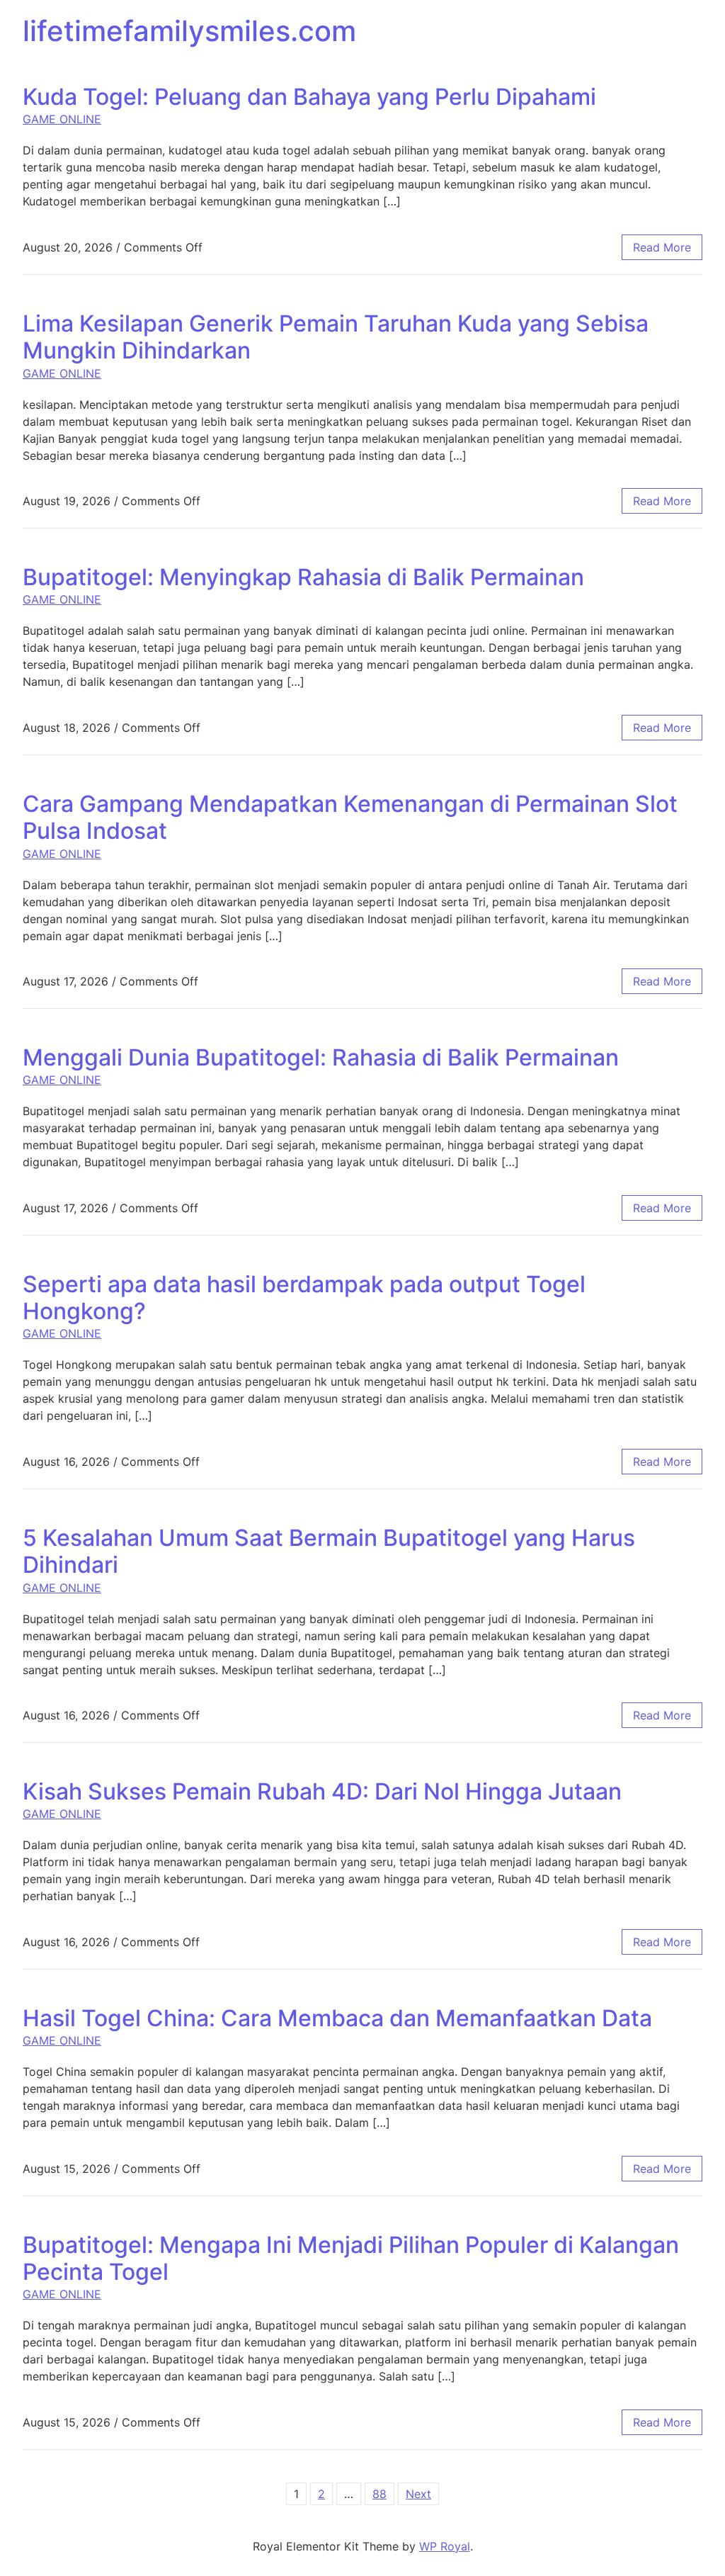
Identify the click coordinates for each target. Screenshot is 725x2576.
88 (379, 2494)
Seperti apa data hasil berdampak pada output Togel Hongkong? (304, 1298)
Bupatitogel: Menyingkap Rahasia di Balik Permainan (303, 577)
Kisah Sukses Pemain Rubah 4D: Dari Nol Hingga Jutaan (322, 1791)
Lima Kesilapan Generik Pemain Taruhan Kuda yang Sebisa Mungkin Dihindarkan (336, 337)
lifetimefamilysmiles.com (189, 31)
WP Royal (445, 2546)
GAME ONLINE (62, 119)
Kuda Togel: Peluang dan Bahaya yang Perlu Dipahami (309, 97)
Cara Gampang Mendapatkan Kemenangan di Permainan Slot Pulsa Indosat (350, 817)
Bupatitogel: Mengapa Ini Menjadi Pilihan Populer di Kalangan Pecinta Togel (351, 2258)
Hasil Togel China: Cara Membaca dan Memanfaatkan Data (337, 2018)
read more (662, 247)
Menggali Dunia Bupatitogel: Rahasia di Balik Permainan (321, 1057)
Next (418, 2494)
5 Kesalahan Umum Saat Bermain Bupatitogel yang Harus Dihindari (329, 1551)
